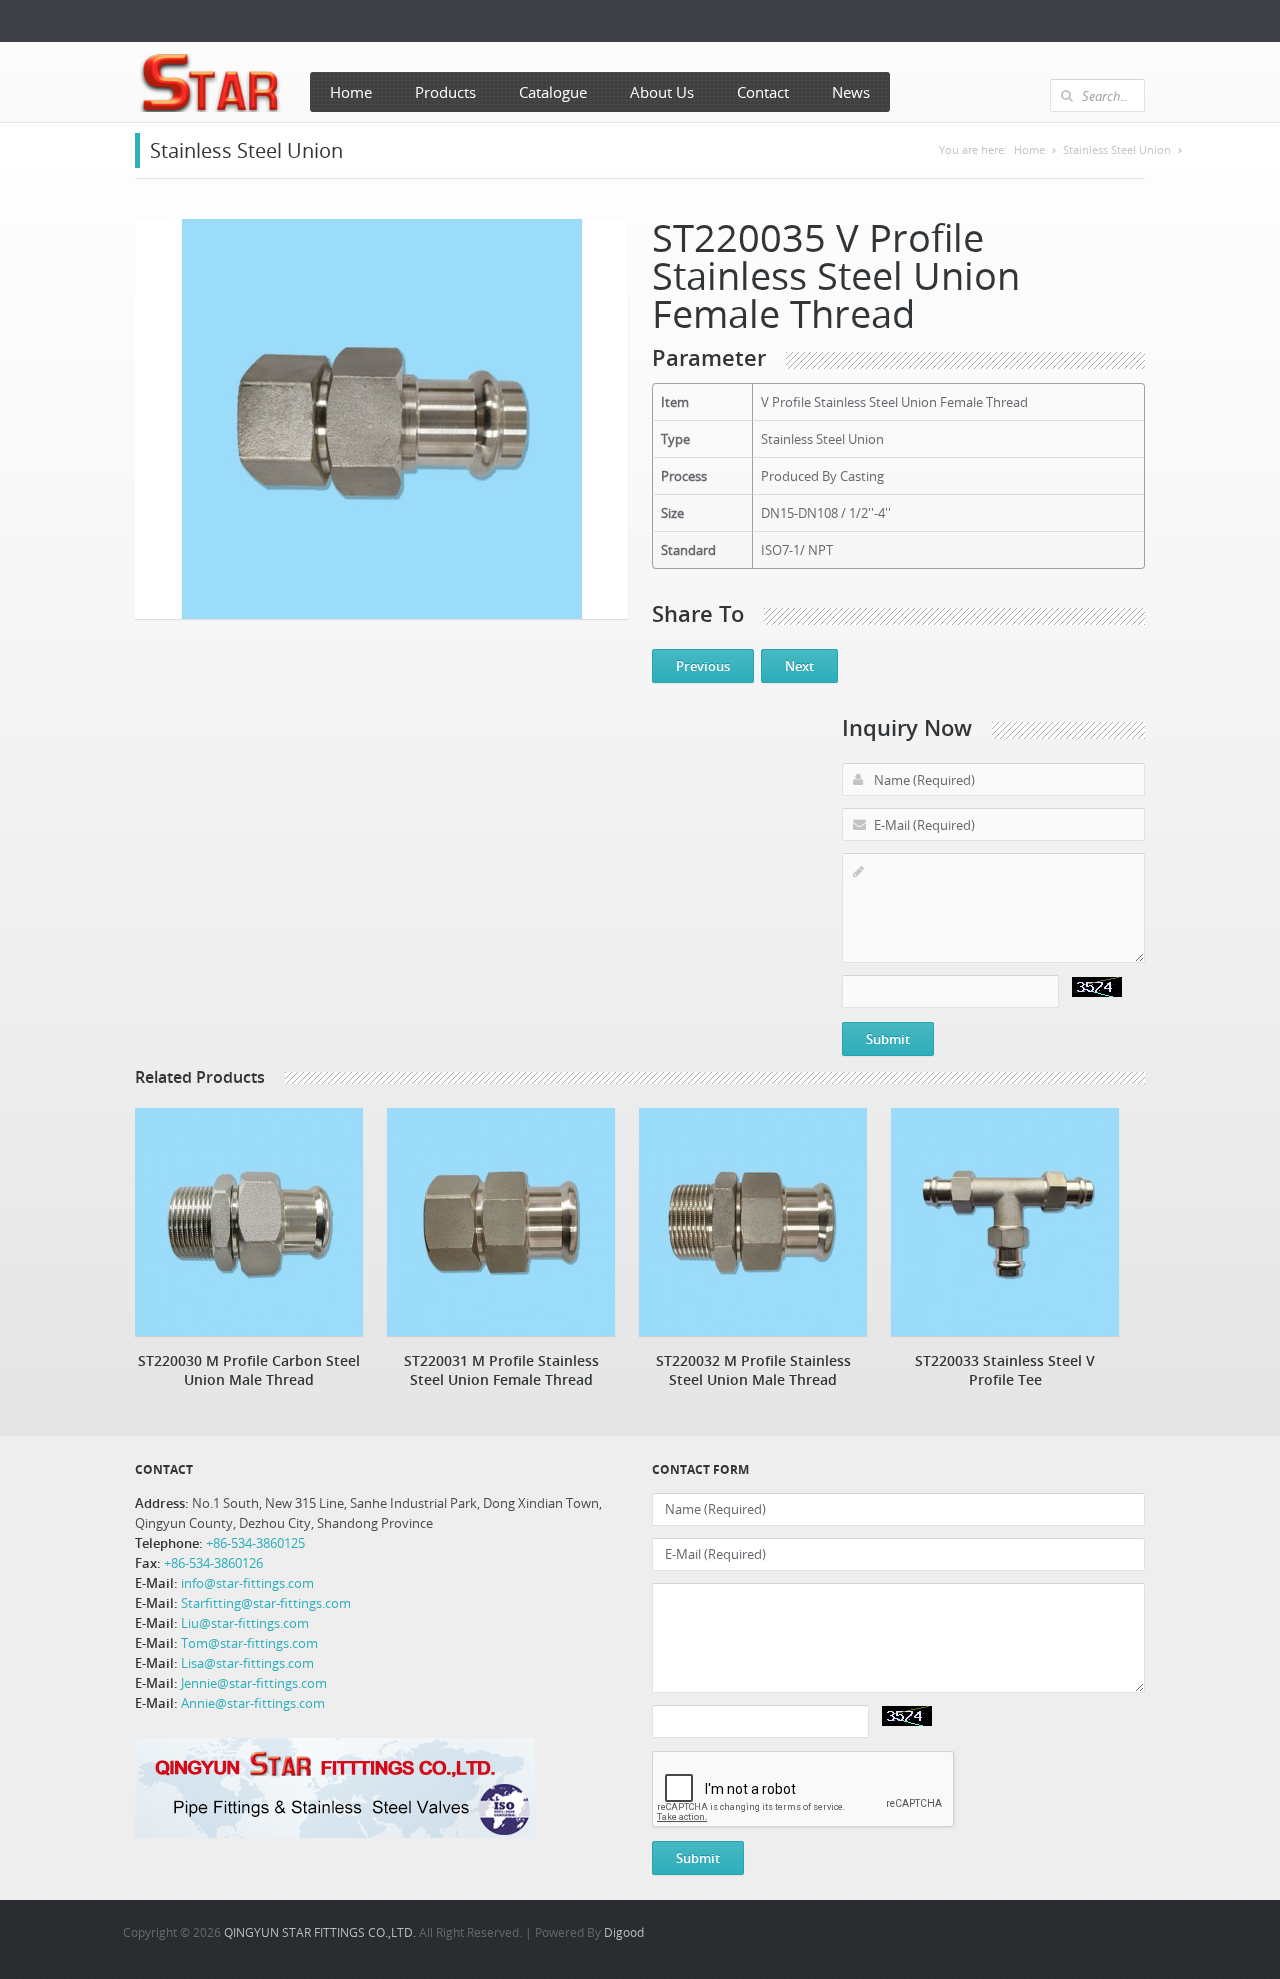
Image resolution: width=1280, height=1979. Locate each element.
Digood (624, 1932)
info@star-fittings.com (247, 1583)
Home (351, 92)
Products (445, 92)
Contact (763, 92)
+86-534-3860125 (254, 1543)
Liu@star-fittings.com (245, 1623)
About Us (662, 92)
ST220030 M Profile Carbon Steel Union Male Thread (249, 1370)
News (851, 92)
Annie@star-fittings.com (253, 1703)
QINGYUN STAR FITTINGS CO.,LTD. (320, 1932)
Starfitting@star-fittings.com (266, 1603)
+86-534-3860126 (213, 1563)
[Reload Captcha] (1097, 987)
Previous (703, 666)
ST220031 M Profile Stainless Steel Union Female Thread (501, 1370)
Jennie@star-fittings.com (254, 1683)
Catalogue (553, 92)
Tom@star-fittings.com (249, 1643)
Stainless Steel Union (1117, 149)
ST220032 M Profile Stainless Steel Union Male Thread (753, 1370)
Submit (888, 1039)
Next (799, 666)
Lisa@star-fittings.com (247, 1663)
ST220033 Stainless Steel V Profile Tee (1005, 1370)
